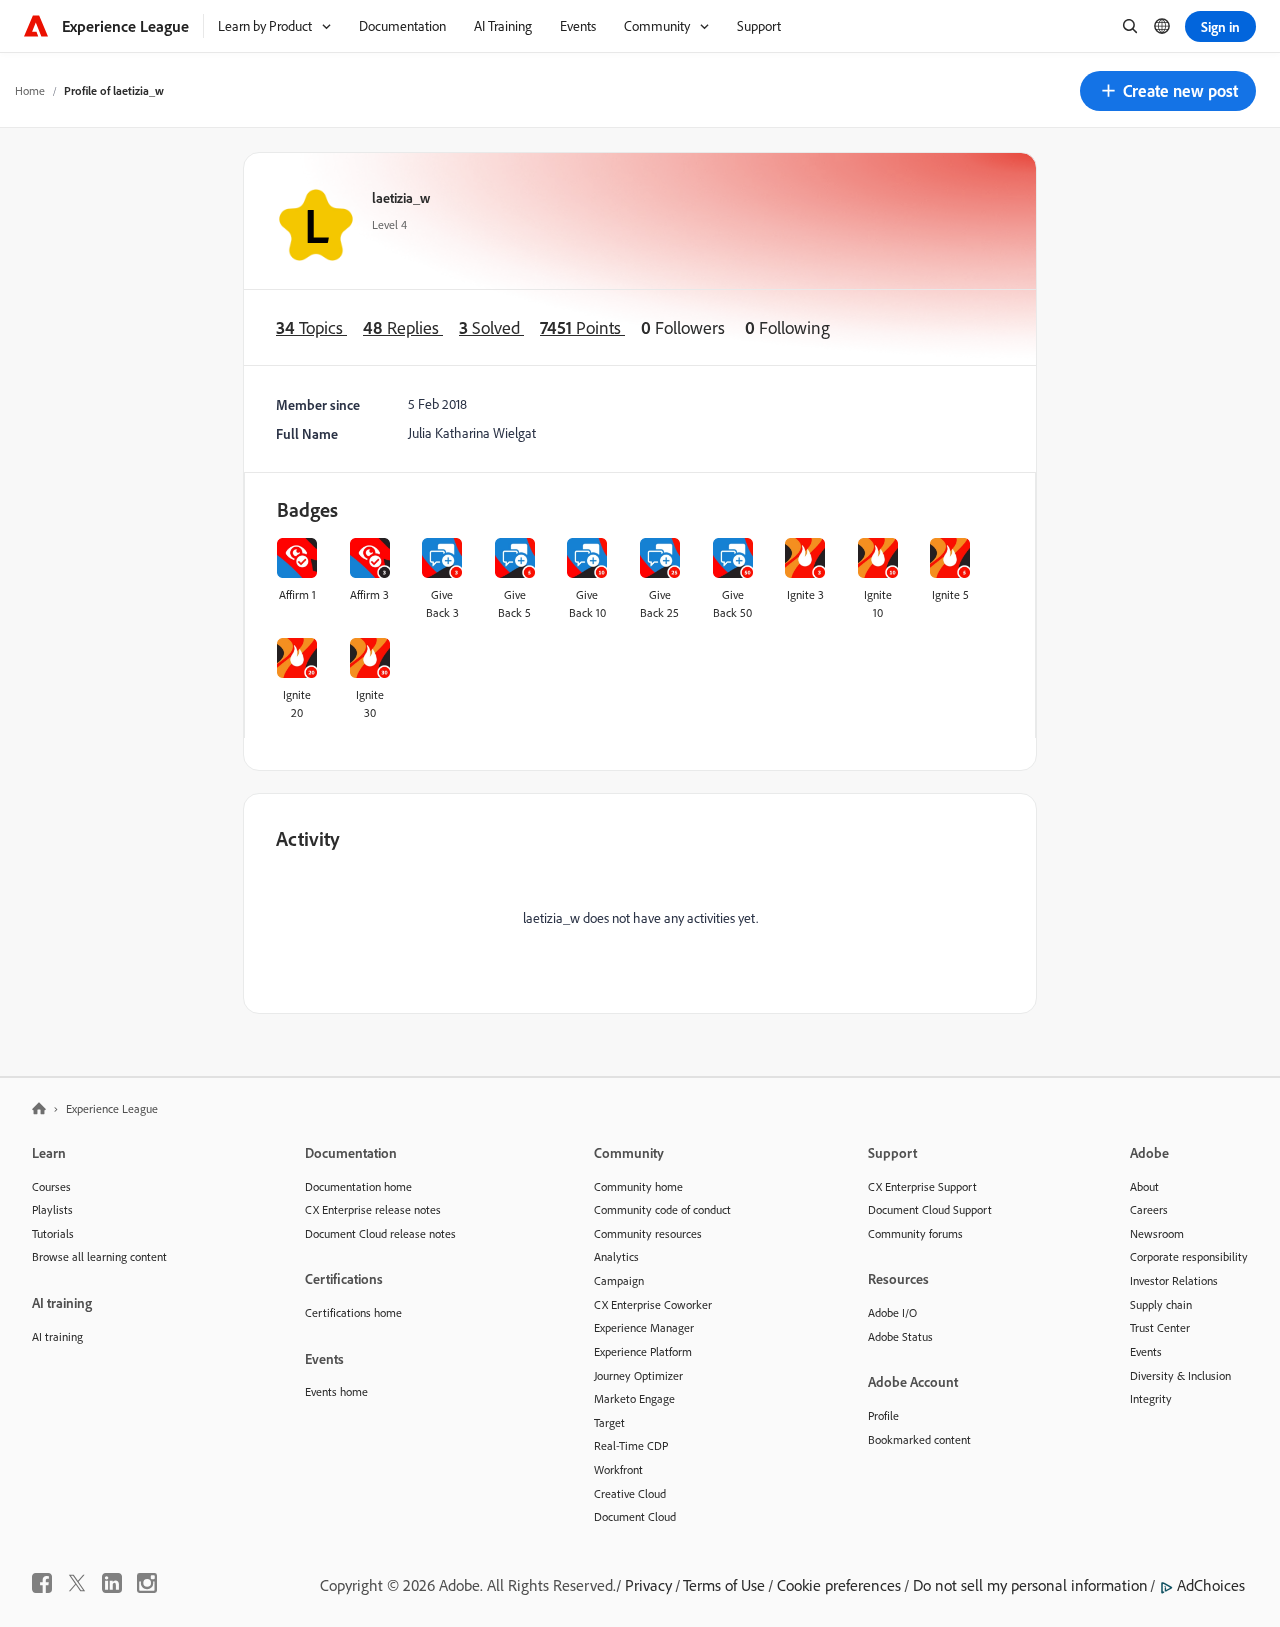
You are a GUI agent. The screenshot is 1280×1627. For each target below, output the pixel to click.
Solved (491, 327)
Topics (311, 327)
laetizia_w (401, 197)
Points (582, 327)
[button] (1168, 91)
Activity (308, 838)
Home (30, 90)
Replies (403, 327)
